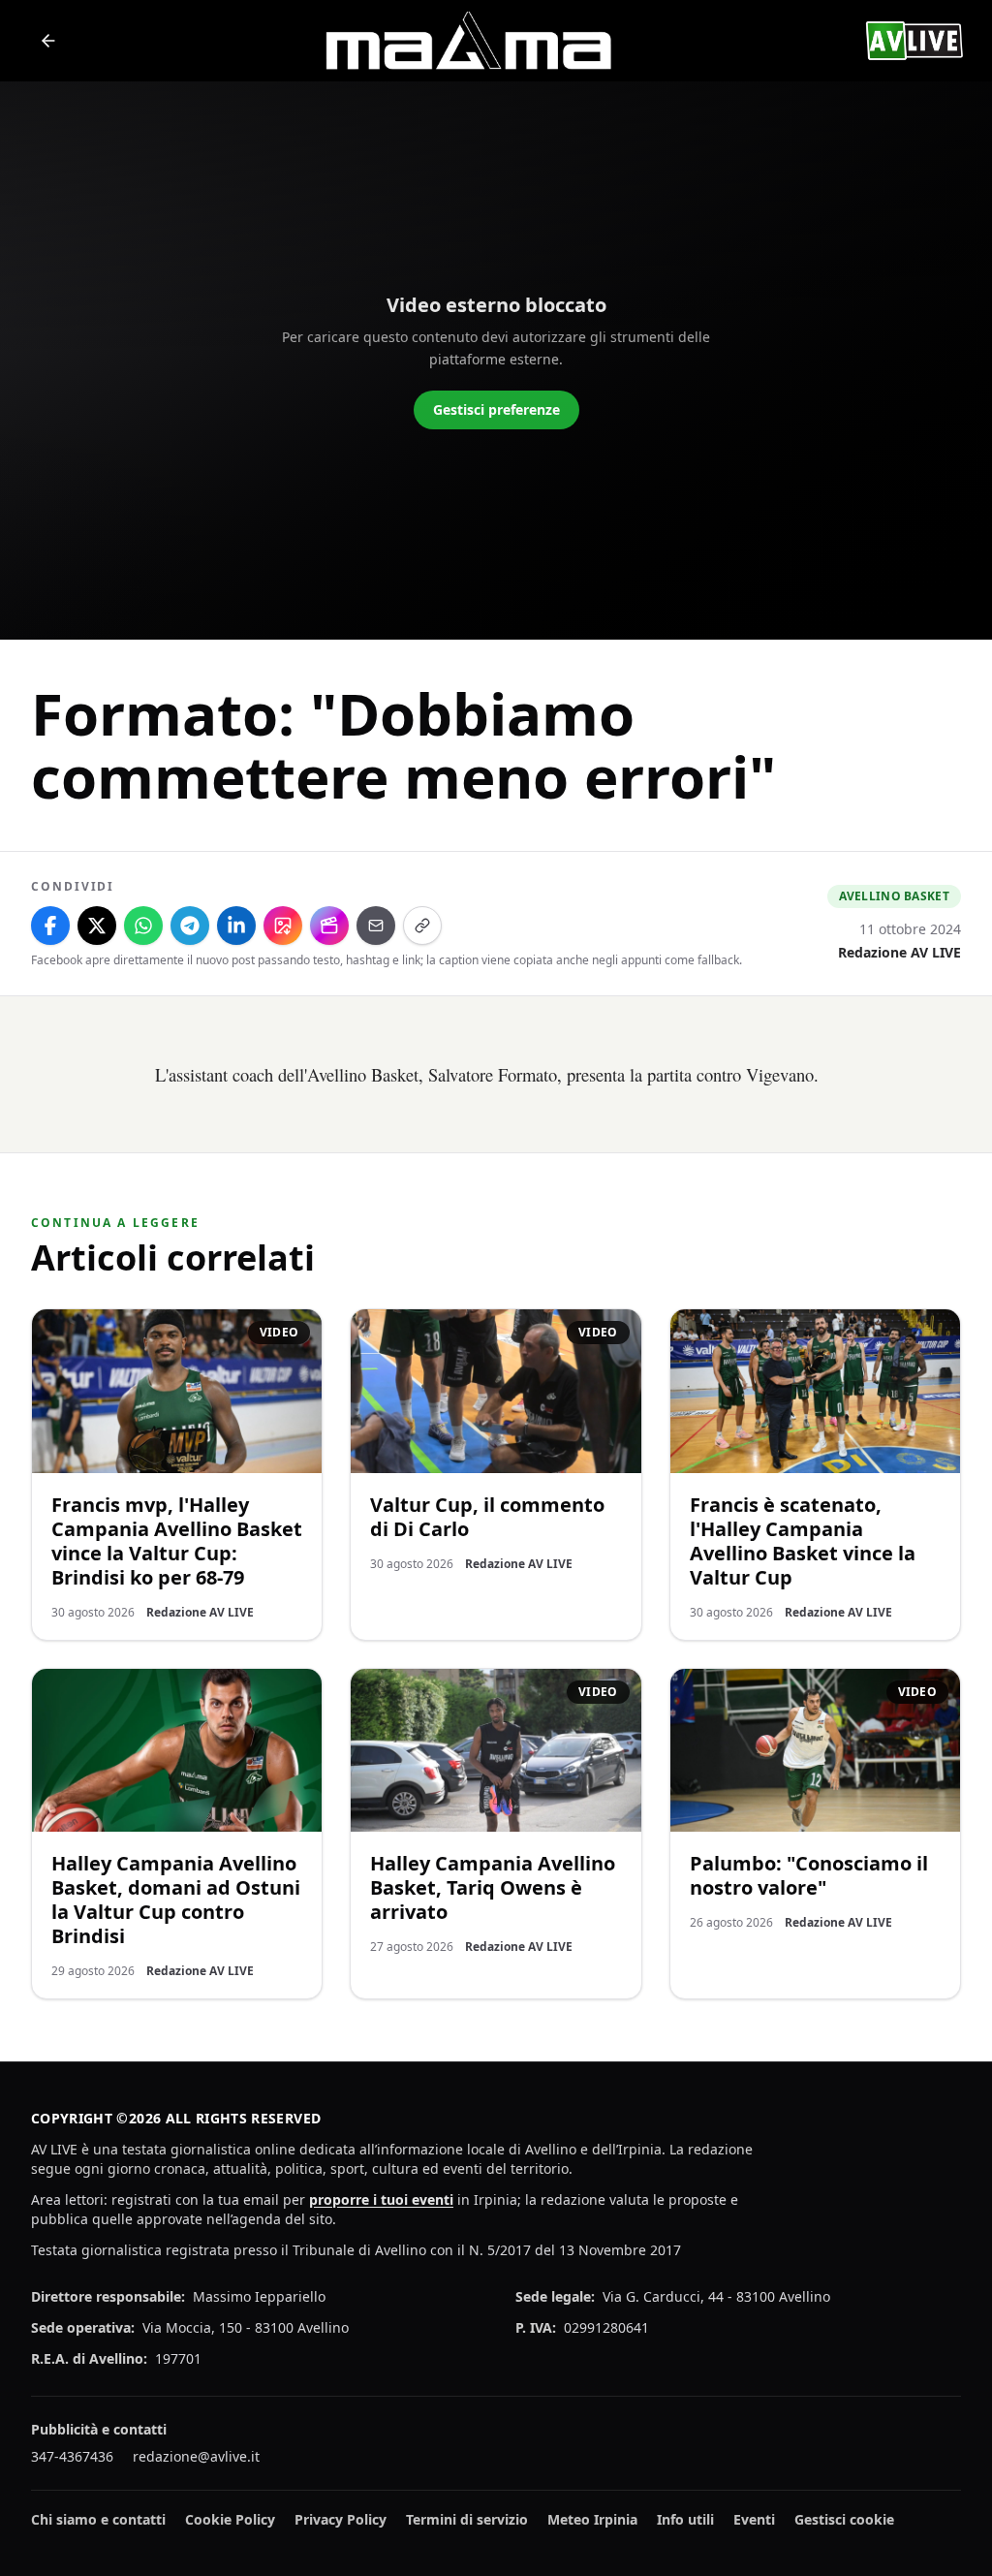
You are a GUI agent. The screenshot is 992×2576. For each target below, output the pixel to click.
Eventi (754, 2519)
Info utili (685, 2519)
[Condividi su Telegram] (190, 926)
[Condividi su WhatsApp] (143, 926)
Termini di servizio (467, 2519)
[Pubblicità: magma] (467, 41)
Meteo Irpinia (592, 2519)
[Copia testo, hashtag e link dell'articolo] (422, 926)
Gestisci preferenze (496, 409)
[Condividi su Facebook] (50, 926)
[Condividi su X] (97, 926)
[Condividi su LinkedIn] (236, 926)
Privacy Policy (341, 2519)
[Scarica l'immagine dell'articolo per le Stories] (283, 926)
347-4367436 (72, 2456)
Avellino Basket (895, 896)
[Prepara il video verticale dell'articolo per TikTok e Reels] (329, 926)
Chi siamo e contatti (98, 2519)
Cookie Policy (230, 2519)
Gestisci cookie (844, 2519)
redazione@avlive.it (196, 2456)
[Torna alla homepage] (48, 41)
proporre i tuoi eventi (381, 2199)
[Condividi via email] (376, 926)
